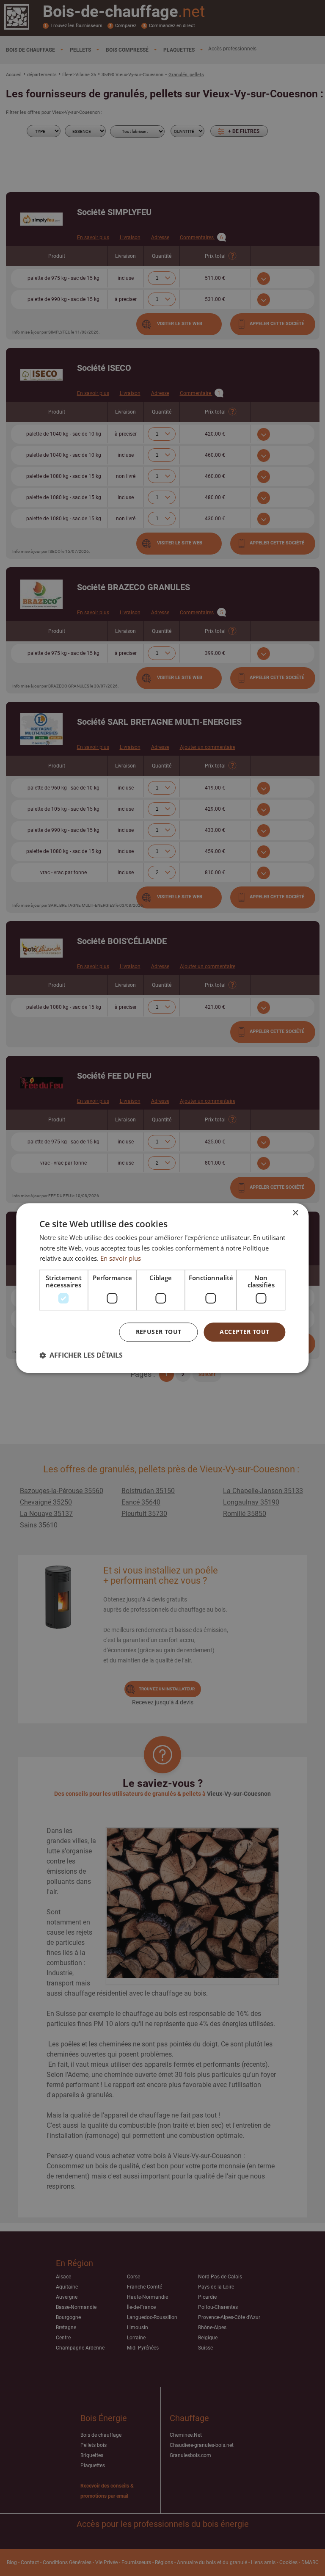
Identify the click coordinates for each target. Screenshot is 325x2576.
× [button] (295, 1213)
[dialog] (162, 1288)
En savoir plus (121, 1259)
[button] (81, 1355)
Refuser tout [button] (159, 1332)
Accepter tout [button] (244, 1332)
